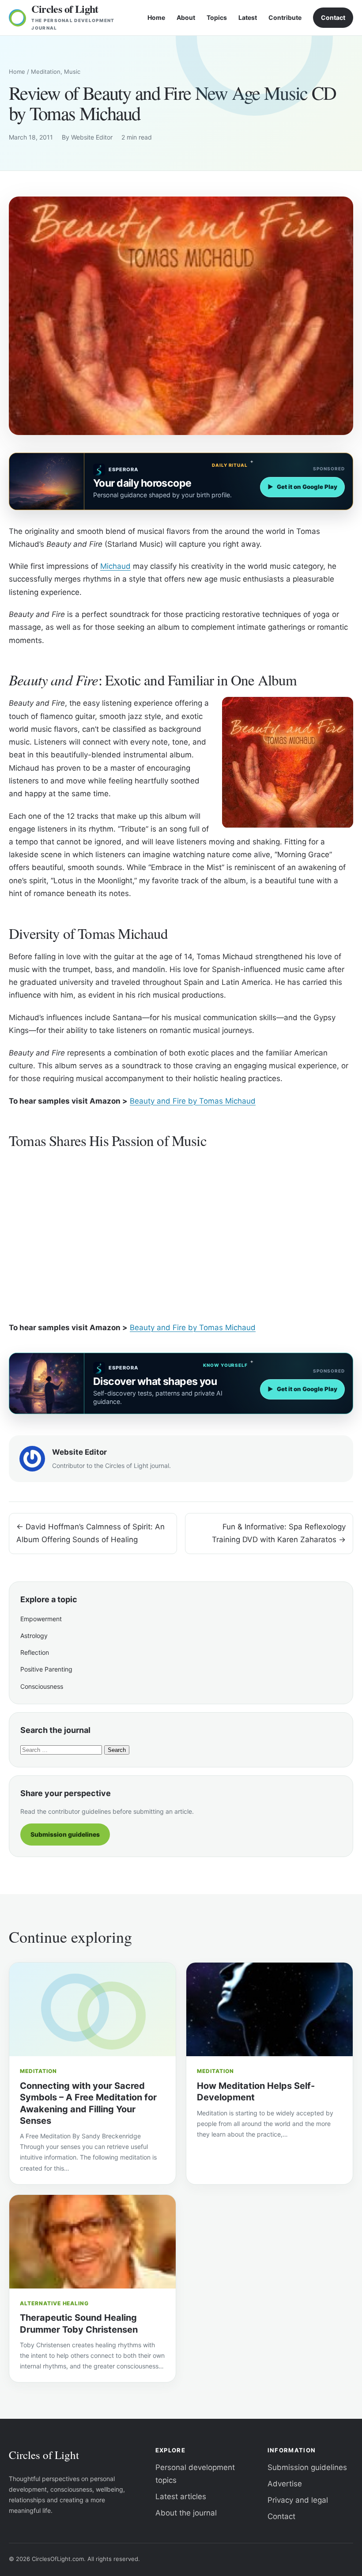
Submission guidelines (65, 1834)
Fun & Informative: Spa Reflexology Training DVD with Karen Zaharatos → (279, 1533)
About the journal (186, 2513)
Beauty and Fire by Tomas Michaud (193, 1101)
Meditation (46, 72)
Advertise (285, 2484)
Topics (217, 17)
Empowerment (41, 1619)
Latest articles (181, 2497)
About (186, 17)
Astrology (34, 1636)
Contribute (285, 17)
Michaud (115, 566)
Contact (333, 17)
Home (156, 17)
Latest (248, 17)
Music (72, 72)
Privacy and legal (298, 2500)
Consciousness (42, 1686)
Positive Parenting (46, 1669)
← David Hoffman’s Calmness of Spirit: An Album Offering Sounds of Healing (90, 1533)
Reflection (35, 1652)
